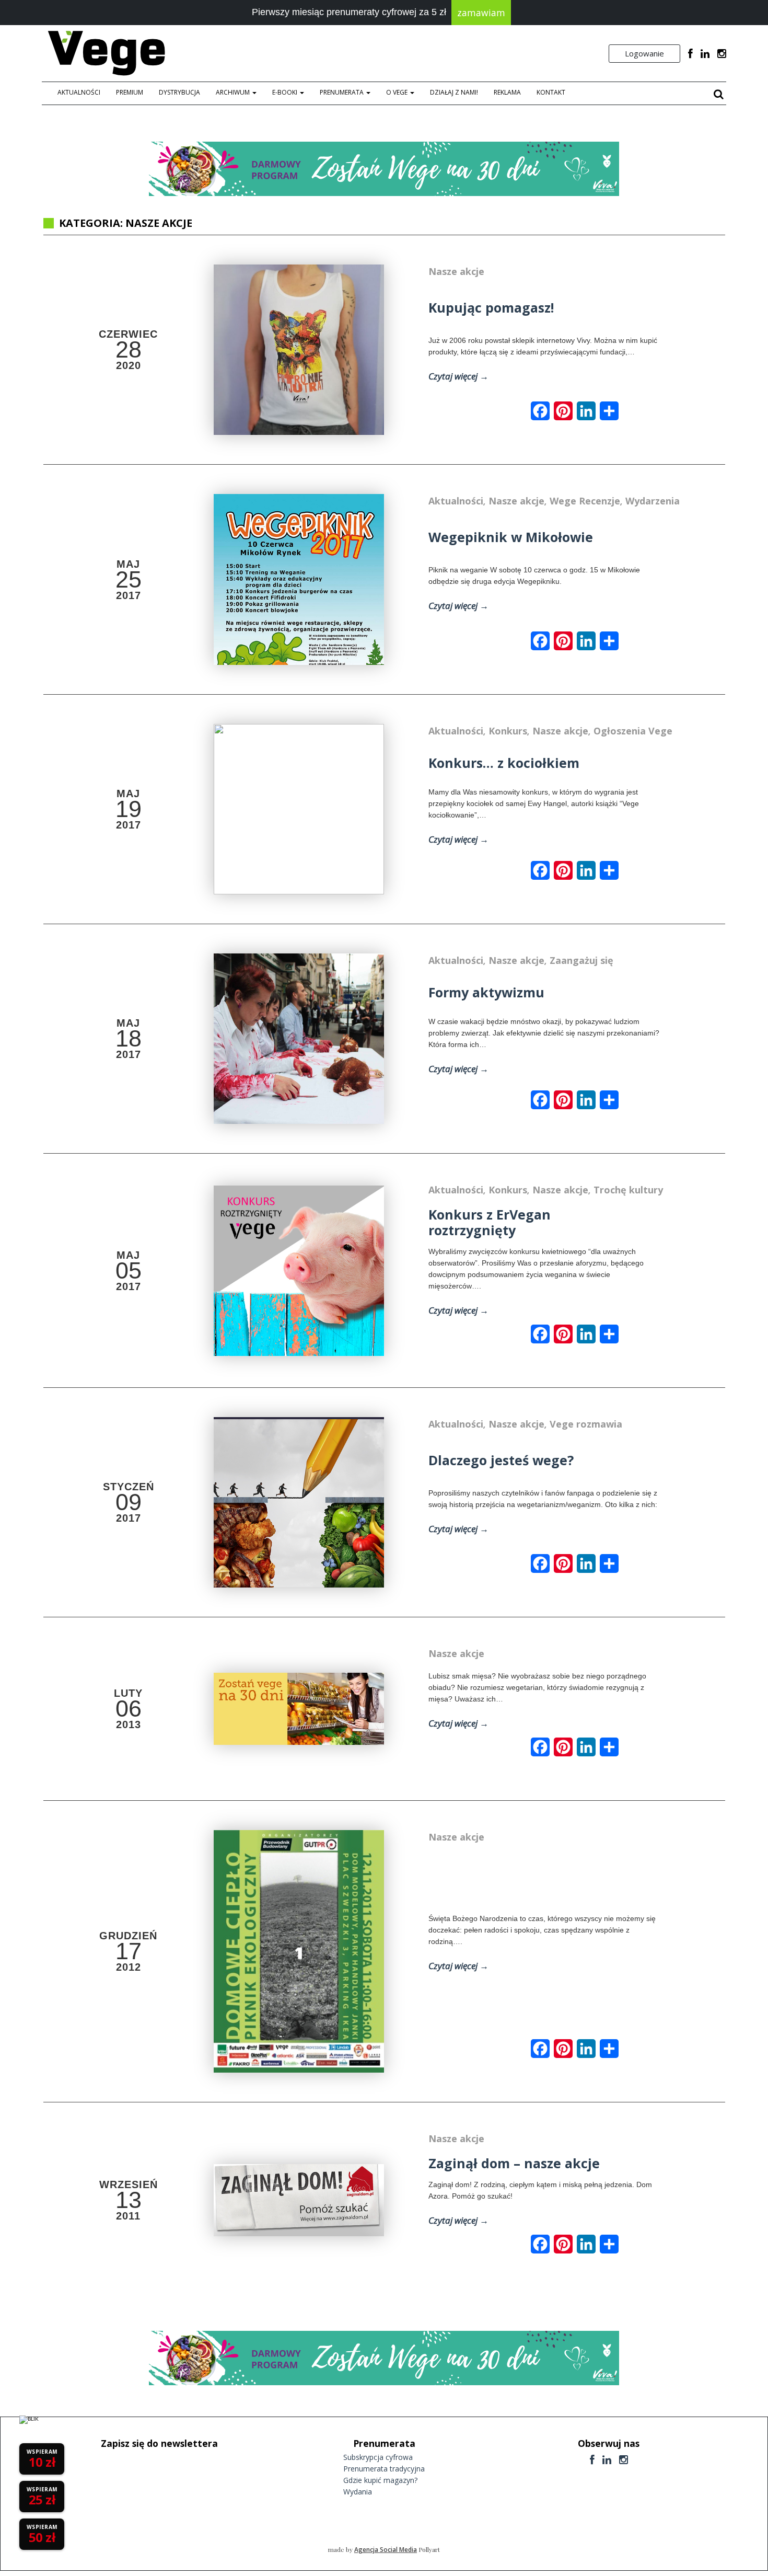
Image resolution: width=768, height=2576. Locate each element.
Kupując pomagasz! (491, 307)
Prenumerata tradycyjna (384, 2469)
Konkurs (508, 731)
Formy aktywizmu (486, 992)
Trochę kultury (628, 1190)
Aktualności (79, 92)
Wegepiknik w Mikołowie (511, 537)
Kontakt (551, 92)
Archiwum (234, 92)
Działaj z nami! (454, 92)
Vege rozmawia (586, 1424)
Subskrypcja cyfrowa (378, 2457)
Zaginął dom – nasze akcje (514, 2163)
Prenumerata (342, 92)
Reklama (507, 92)
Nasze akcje (456, 271)
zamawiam (481, 13)
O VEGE (398, 92)
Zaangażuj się (581, 960)
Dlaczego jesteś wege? (501, 1460)
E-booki (286, 92)
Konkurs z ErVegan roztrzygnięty (490, 1222)
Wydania (358, 2492)
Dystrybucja (179, 92)
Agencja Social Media (386, 2550)
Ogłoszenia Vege (633, 731)
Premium (130, 92)
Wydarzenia (653, 501)
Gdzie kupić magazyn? (380, 2480)
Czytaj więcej (458, 376)
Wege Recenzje (585, 501)
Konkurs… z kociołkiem (504, 763)
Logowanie (644, 53)
